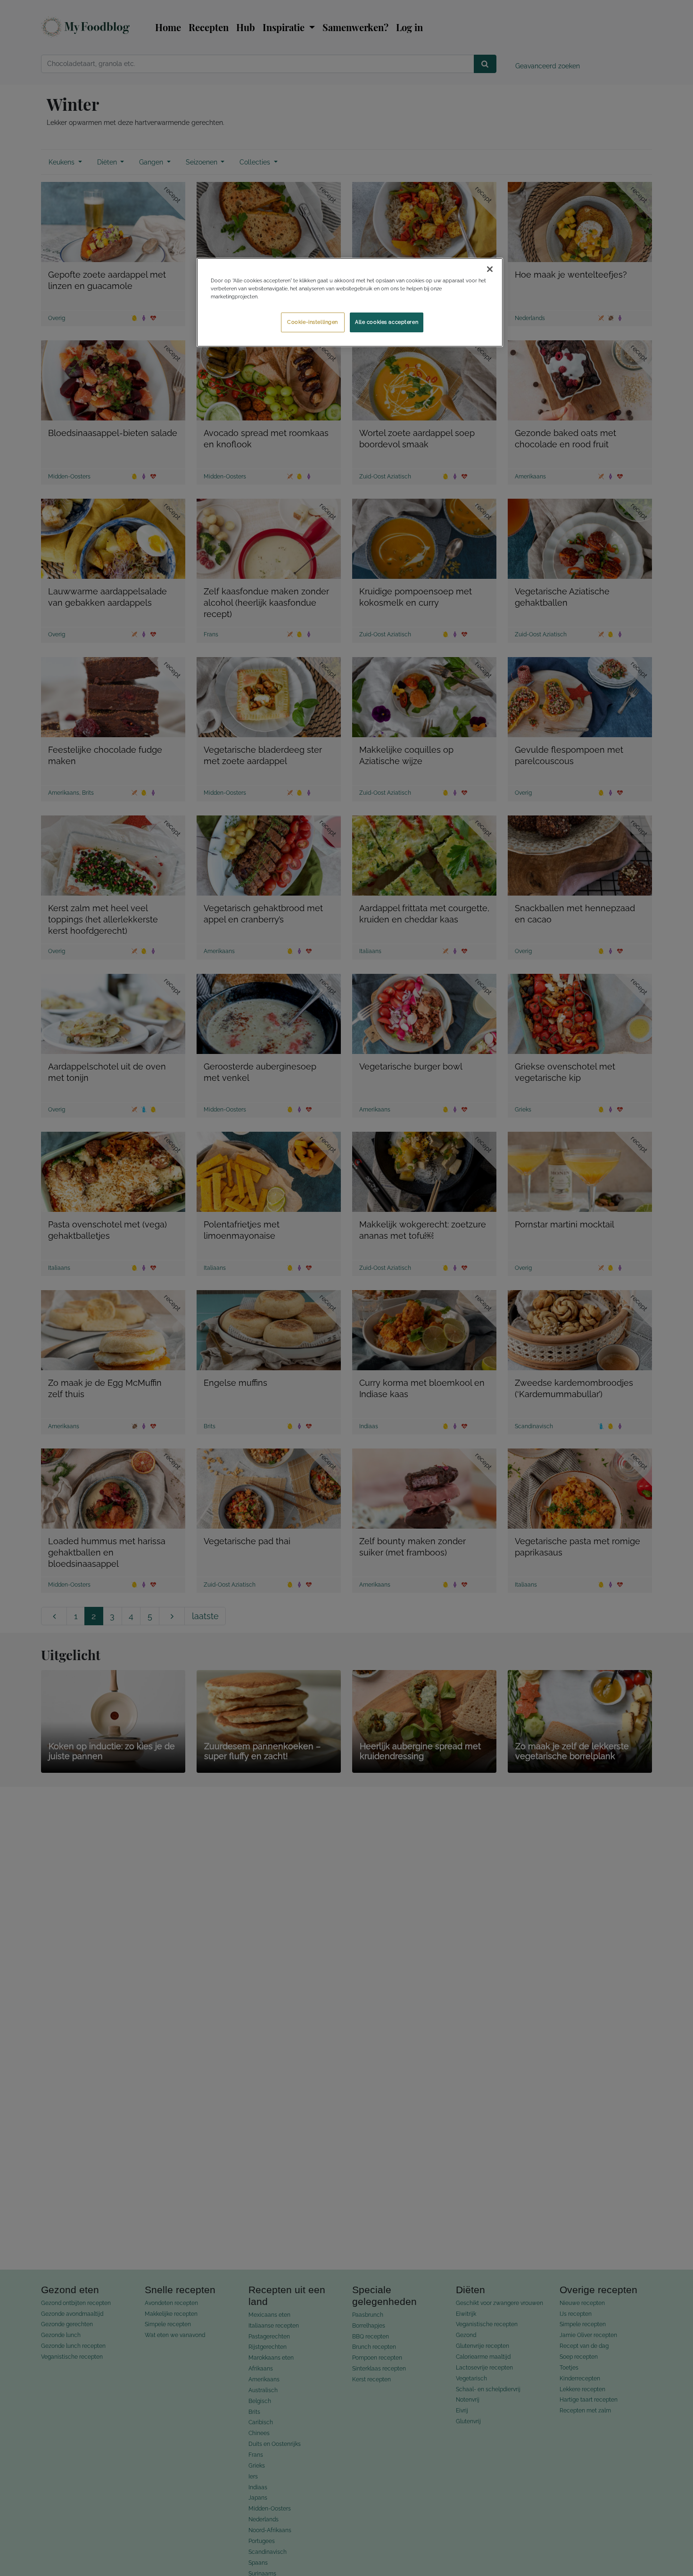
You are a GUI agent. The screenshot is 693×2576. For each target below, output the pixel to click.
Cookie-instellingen (313, 322)
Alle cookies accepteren (387, 322)
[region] (350, 302)
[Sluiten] (490, 269)
